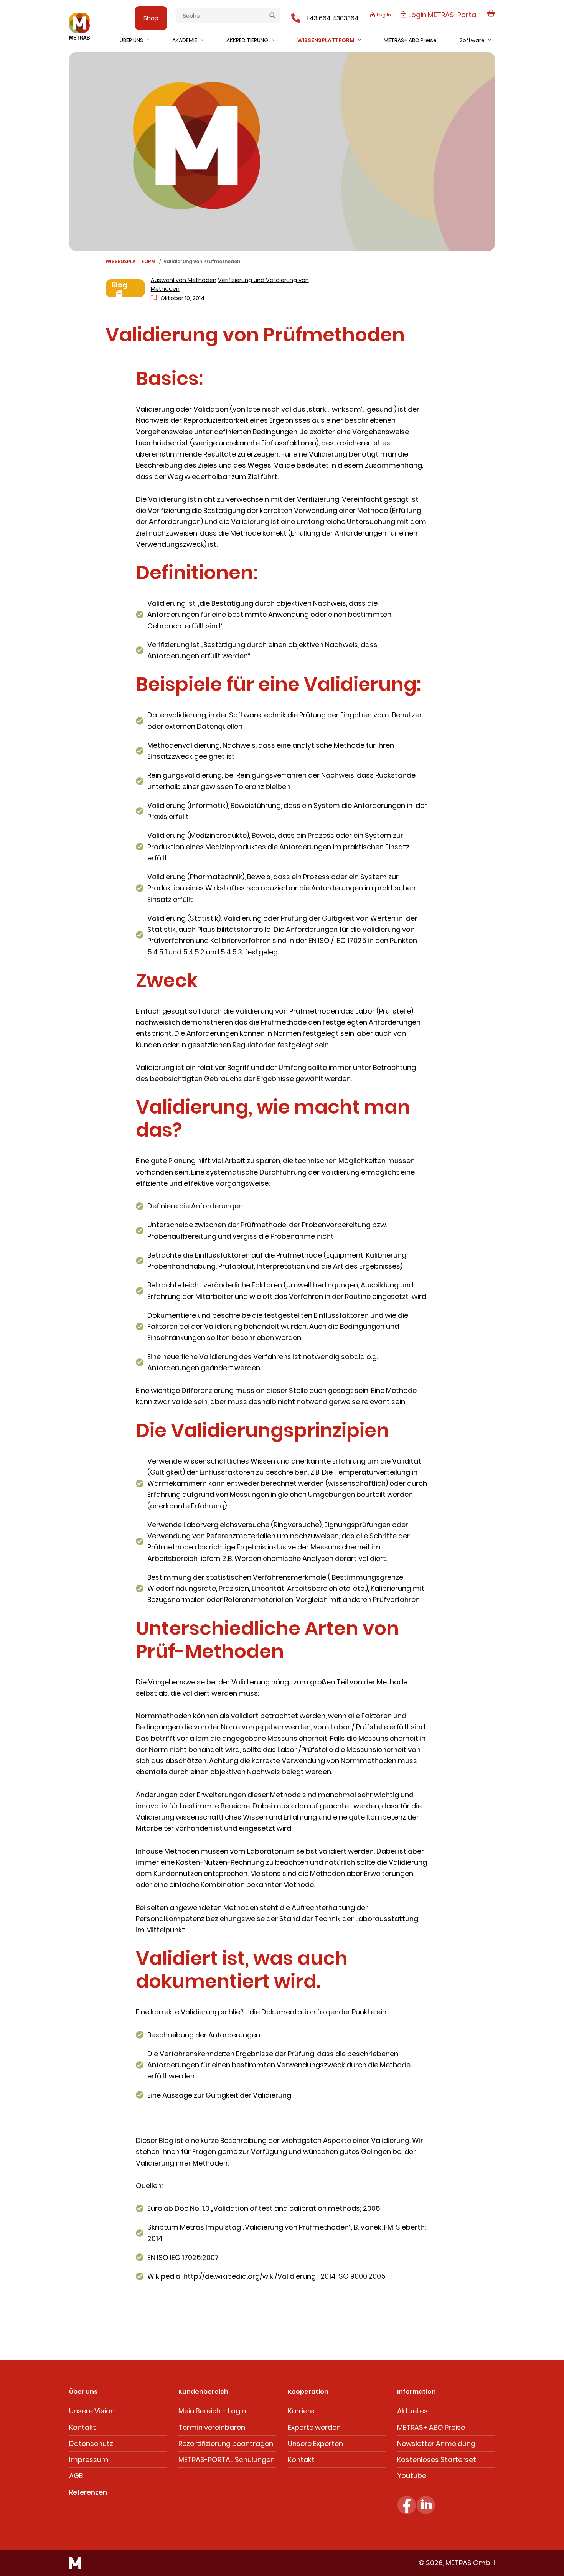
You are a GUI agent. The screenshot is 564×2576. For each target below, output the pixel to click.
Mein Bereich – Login (212, 2411)
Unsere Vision (92, 2411)
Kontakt (82, 2427)
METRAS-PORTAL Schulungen (227, 2460)
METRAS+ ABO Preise (410, 40)
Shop (151, 18)
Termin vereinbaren (212, 2427)
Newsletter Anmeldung (436, 2443)
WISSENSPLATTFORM (326, 40)
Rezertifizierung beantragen (226, 2443)
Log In (383, 15)
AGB (76, 2476)
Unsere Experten (315, 2443)
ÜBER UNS (131, 40)
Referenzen (88, 2492)
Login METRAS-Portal (442, 15)
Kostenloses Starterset (437, 2460)
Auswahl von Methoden (184, 280)
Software (472, 40)
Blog (120, 285)
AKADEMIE (185, 40)
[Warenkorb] (491, 18)
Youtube (412, 2476)
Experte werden (314, 2427)
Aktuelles (412, 2411)
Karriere (301, 2411)
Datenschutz (91, 2443)
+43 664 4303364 (332, 18)
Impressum (89, 2460)
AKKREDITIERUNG (247, 40)
